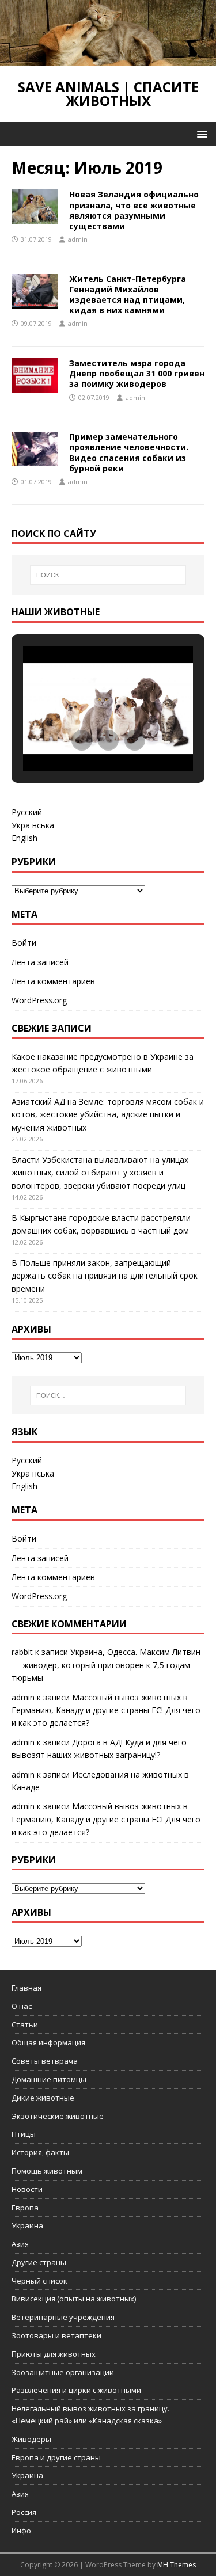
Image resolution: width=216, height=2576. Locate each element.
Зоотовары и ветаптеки (56, 2335)
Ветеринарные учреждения (63, 2317)
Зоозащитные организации (63, 2372)
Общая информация (48, 2042)
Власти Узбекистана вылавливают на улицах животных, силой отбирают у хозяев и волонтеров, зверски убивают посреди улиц (100, 1173)
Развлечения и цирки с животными (76, 2390)
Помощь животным (47, 2171)
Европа (25, 2208)
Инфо (21, 2531)
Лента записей (40, 962)
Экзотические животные (58, 2116)
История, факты (40, 2152)
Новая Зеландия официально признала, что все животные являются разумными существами (134, 210)
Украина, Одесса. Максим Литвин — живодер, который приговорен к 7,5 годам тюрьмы (106, 1665)
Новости (27, 2189)
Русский (27, 812)
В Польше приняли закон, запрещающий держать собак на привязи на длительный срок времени (105, 1276)
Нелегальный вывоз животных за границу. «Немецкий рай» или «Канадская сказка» (90, 2415)
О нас (22, 2006)
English (24, 838)
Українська (33, 825)
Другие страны (39, 2262)
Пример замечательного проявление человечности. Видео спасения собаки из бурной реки (129, 452)
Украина (27, 2225)
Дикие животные (43, 2098)
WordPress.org (39, 1000)
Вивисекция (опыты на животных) (74, 2299)
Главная (26, 1988)
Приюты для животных (54, 2354)
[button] (200, 133)
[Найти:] (108, 575)
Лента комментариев (53, 981)
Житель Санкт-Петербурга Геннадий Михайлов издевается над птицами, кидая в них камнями (128, 295)
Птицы (24, 2134)
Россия (24, 2512)
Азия (20, 2244)
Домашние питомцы (49, 2079)
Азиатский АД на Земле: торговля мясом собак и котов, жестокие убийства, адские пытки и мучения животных (108, 1114)
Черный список (39, 2281)
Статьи (25, 2025)
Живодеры (31, 2439)
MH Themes (177, 2565)
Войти (24, 943)
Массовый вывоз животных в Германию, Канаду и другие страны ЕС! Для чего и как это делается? (106, 1710)
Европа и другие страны (56, 2457)
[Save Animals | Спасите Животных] (108, 59)
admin (78, 239)
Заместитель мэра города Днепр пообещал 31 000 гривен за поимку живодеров (137, 373)
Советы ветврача (45, 2061)
